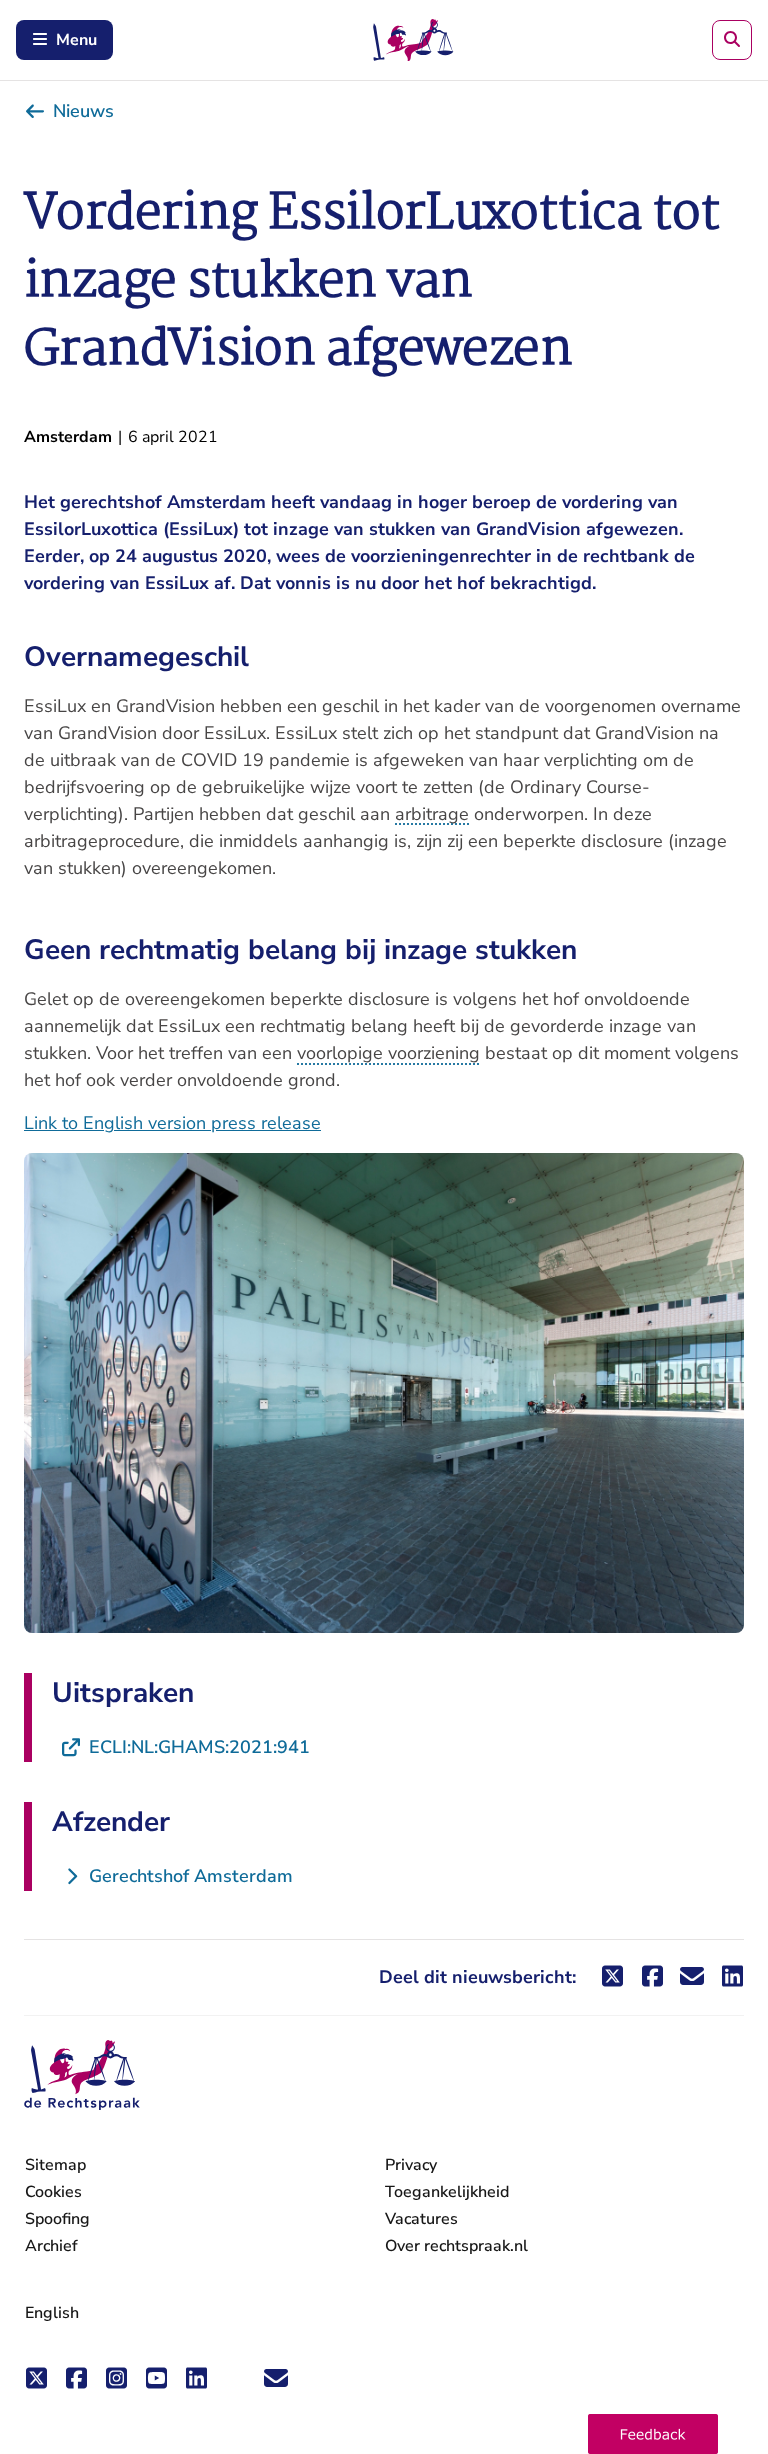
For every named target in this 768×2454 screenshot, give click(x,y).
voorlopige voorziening (388, 1053)
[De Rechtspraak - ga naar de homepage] (82, 2075)
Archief (51, 2246)
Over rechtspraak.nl (456, 2246)
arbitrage (432, 814)
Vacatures (421, 2219)
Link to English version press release (172, 1123)
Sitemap (55, 2165)
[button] (653, 2434)
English (52, 2313)
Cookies (53, 2192)
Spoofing (57, 2219)
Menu (76, 40)
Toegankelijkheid (447, 2192)
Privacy (411, 2165)
